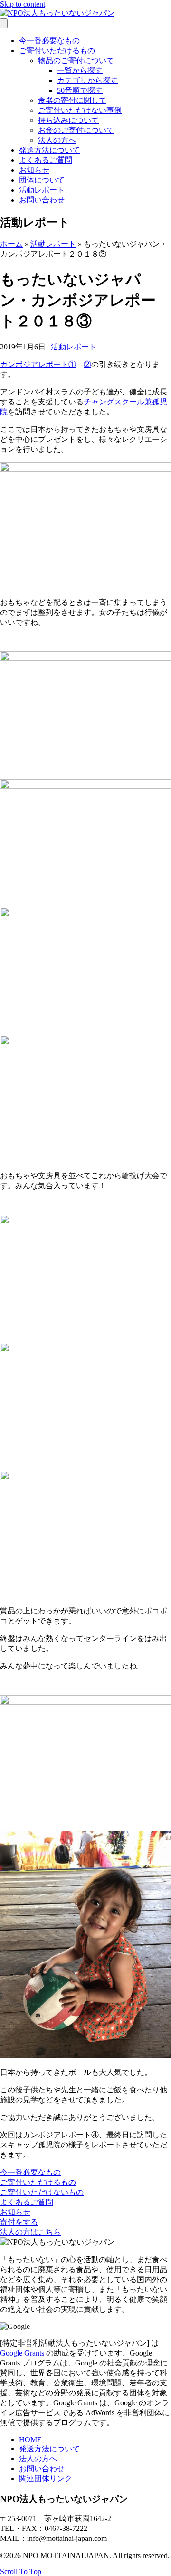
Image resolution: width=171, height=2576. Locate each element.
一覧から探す (80, 70)
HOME (30, 2440)
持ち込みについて (68, 120)
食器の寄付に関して (72, 100)
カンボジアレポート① (38, 364)
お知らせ (34, 170)
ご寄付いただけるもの (57, 50)
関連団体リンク (46, 2479)
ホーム (11, 244)
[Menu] (4, 23)
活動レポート (42, 190)
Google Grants (22, 2353)
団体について (42, 180)
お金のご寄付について (76, 130)
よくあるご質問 (46, 160)
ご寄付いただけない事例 (80, 110)
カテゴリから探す (87, 80)
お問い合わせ (42, 200)
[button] (30, 2172)
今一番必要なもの (49, 41)
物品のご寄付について (76, 60)
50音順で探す (80, 90)
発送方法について (49, 150)
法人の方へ (57, 140)
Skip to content (23, 4)
